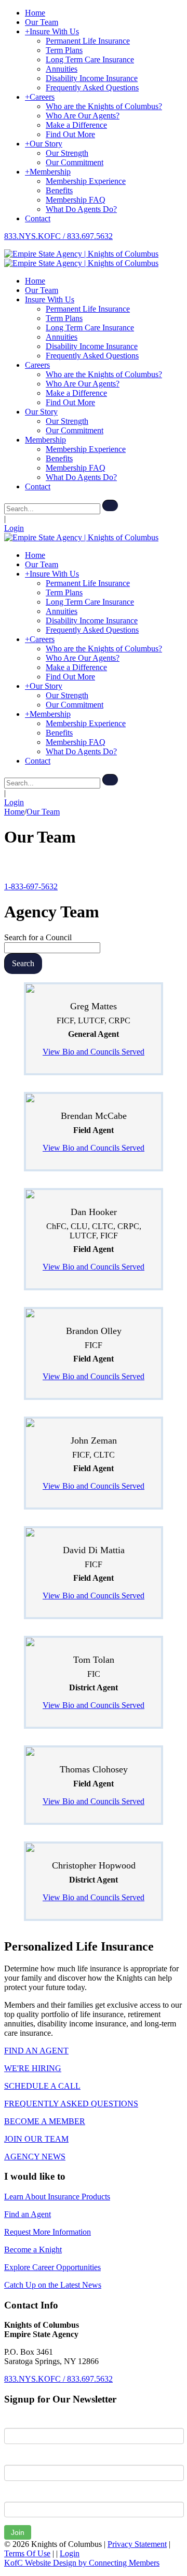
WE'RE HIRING (33, 2068)
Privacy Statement (137, 2544)
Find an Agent (28, 2214)
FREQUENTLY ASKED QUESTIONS (71, 2104)
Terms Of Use (27, 2553)
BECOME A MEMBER (45, 2121)
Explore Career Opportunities (52, 2267)
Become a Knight (33, 2250)
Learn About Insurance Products (57, 2197)
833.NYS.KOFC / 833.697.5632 (58, 236)
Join (18, 2532)
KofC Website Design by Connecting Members (82, 2563)
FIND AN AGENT (36, 2051)
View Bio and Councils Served (94, 1052)
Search (23, 963)
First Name (23, 2420)
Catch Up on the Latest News (53, 2285)
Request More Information (48, 2232)
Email (14, 2494)
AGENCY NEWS (35, 2157)
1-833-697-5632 (31, 886)
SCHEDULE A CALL (42, 2086)
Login (14, 528)
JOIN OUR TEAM (36, 2139)
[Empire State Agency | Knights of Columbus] (81, 254)
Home (14, 812)
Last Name (23, 2457)
